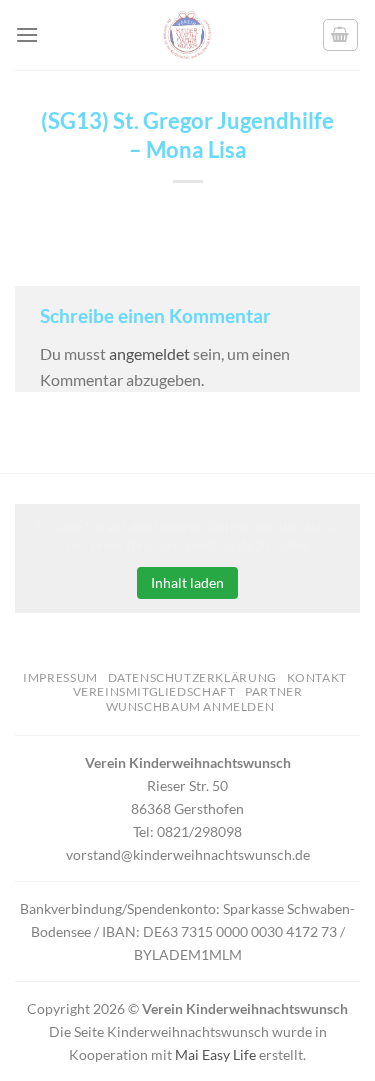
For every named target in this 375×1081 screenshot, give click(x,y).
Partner (273, 691)
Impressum (60, 677)
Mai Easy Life (215, 1054)
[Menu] (27, 34)
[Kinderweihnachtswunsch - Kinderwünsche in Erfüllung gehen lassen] (188, 35)
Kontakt (317, 677)
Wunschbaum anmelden (190, 706)
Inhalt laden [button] (187, 582)
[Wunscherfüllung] (341, 35)
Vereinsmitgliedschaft (154, 691)
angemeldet (149, 353)
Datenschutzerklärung (192, 677)
